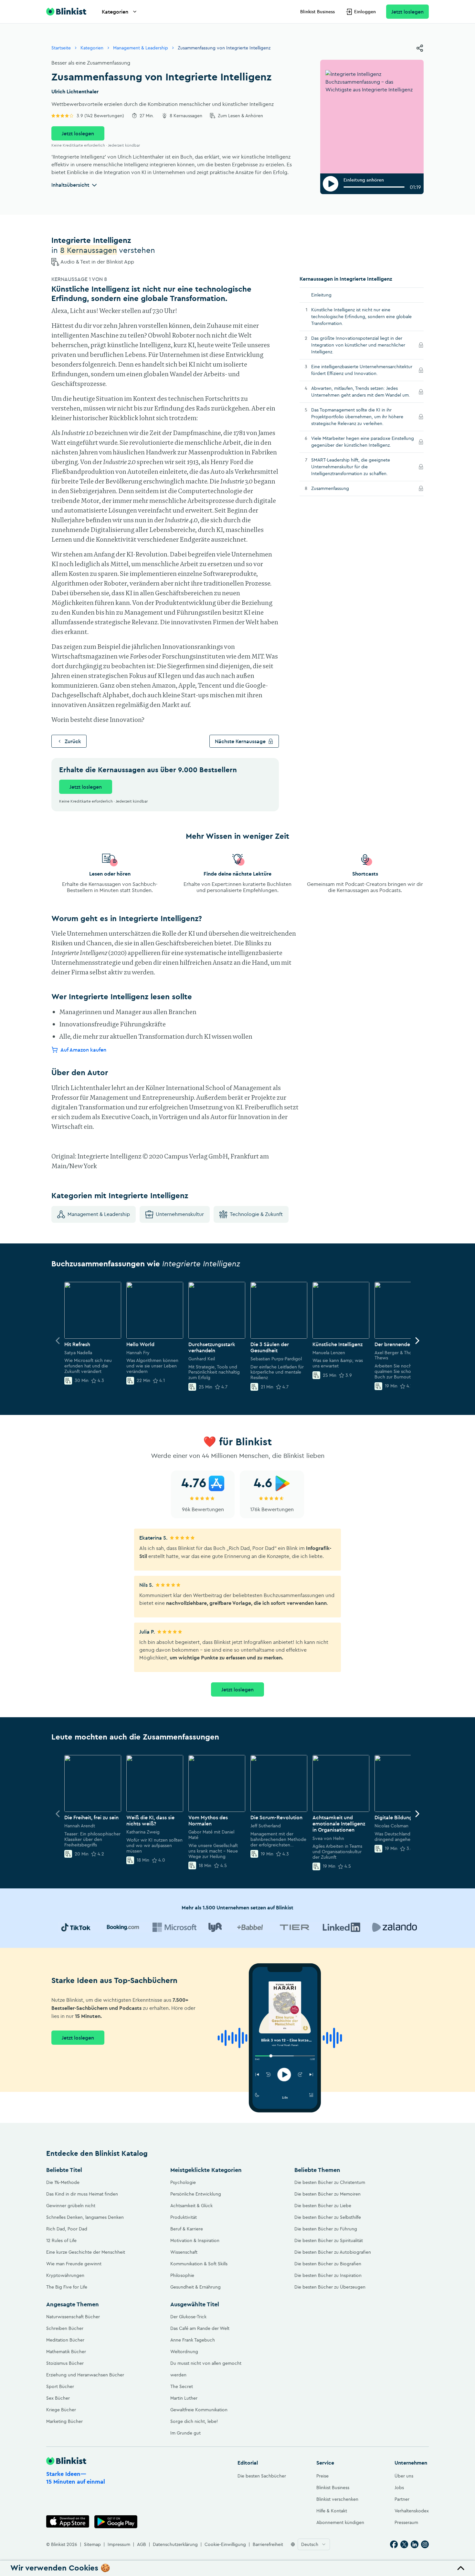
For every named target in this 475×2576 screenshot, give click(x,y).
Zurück (73, 741)
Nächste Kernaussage (240, 741)
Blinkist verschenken (337, 2499)
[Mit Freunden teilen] (420, 48)
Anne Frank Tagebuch (193, 2340)
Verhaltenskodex (412, 2511)
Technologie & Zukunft (256, 1214)
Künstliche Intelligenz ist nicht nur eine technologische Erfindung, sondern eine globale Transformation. (361, 317)
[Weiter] (417, 1341)
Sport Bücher (60, 2386)
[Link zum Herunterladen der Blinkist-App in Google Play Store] (116, 2522)
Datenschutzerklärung (175, 2544)
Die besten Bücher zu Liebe (323, 2206)
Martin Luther (184, 2398)
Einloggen (365, 12)
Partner (402, 2499)
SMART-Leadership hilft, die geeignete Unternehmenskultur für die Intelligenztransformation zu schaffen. (358, 467)
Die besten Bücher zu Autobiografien (333, 2252)
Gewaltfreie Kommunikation (199, 2410)
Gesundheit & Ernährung (195, 2287)
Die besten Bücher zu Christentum (330, 2182)
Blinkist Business (317, 12)
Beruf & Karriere (187, 2229)
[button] (238, 2568)
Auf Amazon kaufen (83, 1049)
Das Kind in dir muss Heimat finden (82, 2194)
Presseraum (406, 2522)
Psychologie (183, 2182)
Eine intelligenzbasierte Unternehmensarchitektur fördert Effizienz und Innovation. (362, 370)
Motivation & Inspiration (195, 2240)
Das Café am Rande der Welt (200, 2328)
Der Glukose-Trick (188, 2317)
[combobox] (314, 2544)
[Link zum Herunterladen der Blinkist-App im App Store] (68, 2522)
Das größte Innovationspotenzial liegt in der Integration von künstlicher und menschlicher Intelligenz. (358, 345)
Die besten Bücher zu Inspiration (328, 2275)
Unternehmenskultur (180, 1214)
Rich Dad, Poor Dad (67, 2229)
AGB (142, 2544)
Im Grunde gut (185, 2433)
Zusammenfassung (339, 488)
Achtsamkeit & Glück (191, 2206)
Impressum (119, 2544)
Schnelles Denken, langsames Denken (85, 2217)
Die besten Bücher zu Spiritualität (329, 2240)
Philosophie (182, 2275)
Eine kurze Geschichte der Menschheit (86, 2252)
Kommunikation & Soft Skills (199, 2264)
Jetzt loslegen (407, 12)
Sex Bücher (58, 2398)
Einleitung (321, 295)
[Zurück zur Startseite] (66, 12)
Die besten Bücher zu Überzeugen (330, 2287)
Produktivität (184, 2217)
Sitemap (92, 2544)
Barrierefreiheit (268, 2544)
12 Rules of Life (61, 2240)
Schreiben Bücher (65, 2328)
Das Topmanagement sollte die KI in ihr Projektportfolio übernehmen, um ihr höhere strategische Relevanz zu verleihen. (357, 417)
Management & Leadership (141, 48)
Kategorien (115, 12)
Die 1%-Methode (63, 2182)
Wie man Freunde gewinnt (74, 2264)
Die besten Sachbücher (262, 2476)
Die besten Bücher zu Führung (326, 2229)
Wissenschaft (184, 2252)
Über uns (404, 2476)
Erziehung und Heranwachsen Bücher (85, 2375)
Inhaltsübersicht (70, 185)
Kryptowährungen (65, 2275)
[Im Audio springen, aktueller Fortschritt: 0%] (374, 187)
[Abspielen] (331, 184)
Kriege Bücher (61, 2410)
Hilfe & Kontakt (332, 2511)
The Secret (182, 2386)
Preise (322, 2476)
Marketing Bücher (64, 2421)
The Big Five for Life (67, 2287)
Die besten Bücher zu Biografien (328, 2264)
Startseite (61, 48)
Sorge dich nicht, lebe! (194, 2421)
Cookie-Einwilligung (225, 2544)
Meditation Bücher (65, 2340)
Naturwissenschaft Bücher (73, 2317)
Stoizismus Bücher (65, 2363)
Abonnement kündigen (340, 2522)
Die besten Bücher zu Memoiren (327, 2194)
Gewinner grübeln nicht (71, 2206)
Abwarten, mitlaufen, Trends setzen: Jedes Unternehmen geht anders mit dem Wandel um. (363, 392)
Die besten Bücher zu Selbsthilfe (328, 2217)
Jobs (399, 2488)
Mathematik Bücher (66, 2352)
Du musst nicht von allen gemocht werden (206, 2369)
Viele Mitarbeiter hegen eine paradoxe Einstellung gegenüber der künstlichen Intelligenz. (363, 442)
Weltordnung (184, 2352)
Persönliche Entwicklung (196, 2194)
